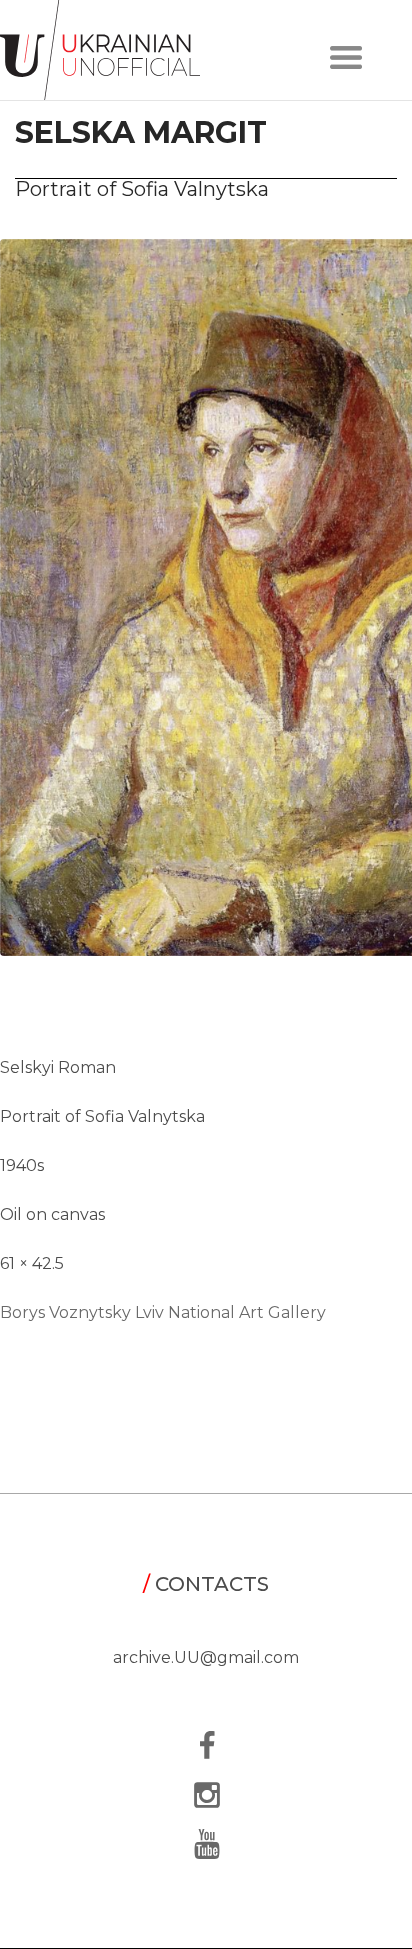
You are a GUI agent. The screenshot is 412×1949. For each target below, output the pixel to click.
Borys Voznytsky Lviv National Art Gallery (163, 1312)
